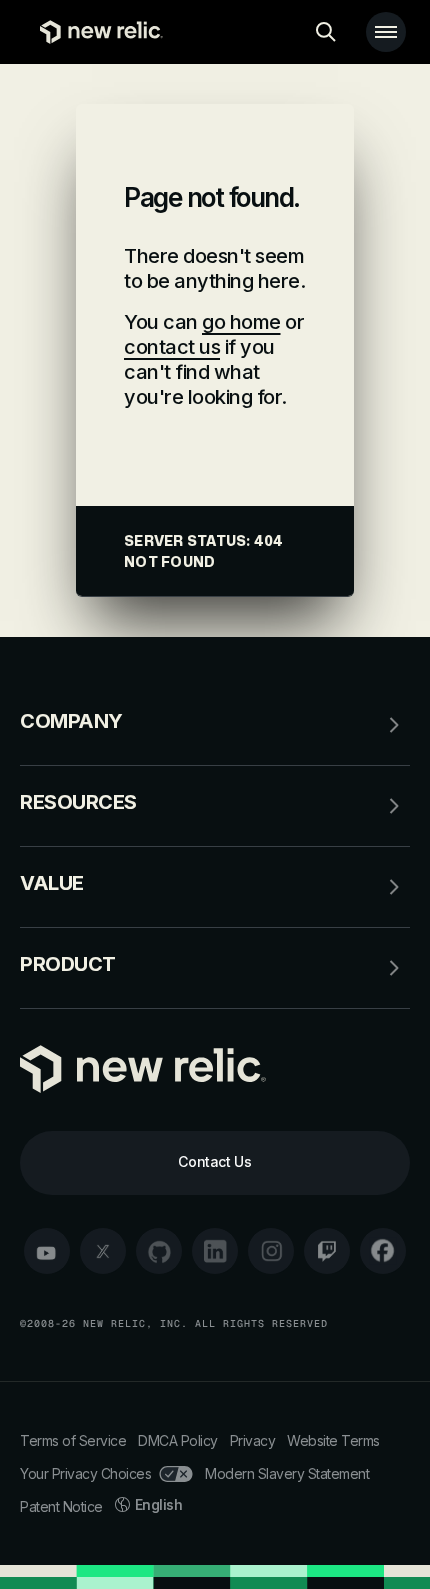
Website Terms (333, 1440)
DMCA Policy (178, 1440)
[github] (159, 1251)
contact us (172, 347)
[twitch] (327, 1251)
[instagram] (271, 1251)
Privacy (253, 1440)
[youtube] (47, 1251)
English (159, 1504)
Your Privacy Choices (85, 1473)
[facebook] (383, 1251)
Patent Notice (61, 1506)
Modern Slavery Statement (287, 1473)
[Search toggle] (326, 32)
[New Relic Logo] (96, 32)
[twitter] (103, 1251)
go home (241, 322)
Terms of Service (73, 1440)
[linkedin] (215, 1251)
